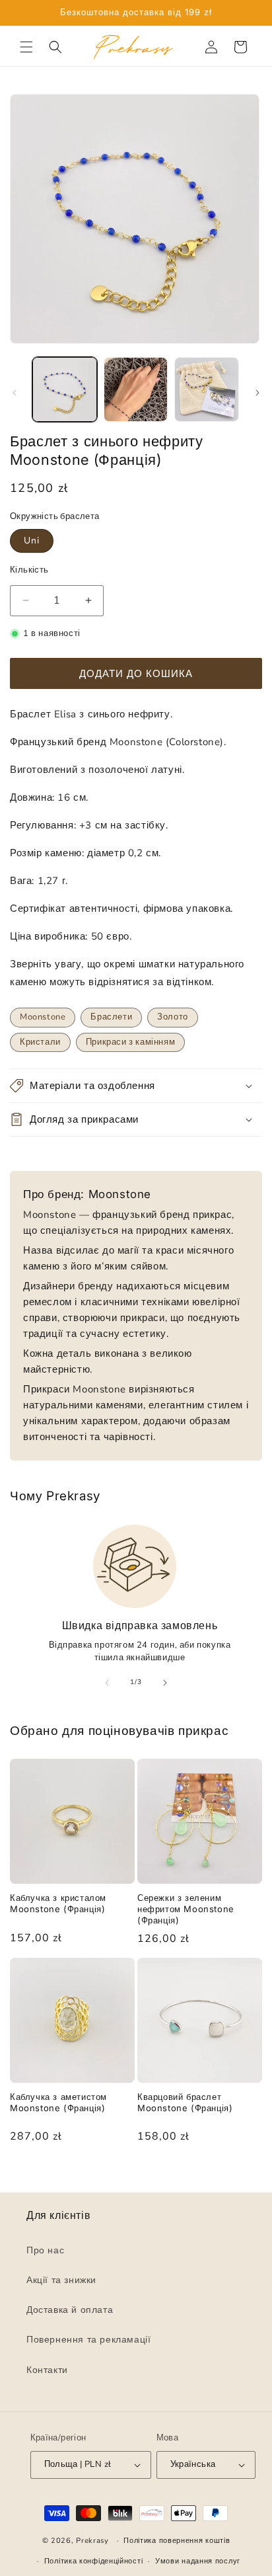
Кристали (40, 1042)
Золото (173, 1017)
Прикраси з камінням (130, 1042)
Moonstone (43, 1017)
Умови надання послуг (198, 2561)
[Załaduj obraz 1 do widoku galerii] (65, 389)
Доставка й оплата (70, 2311)
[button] (26, 47)
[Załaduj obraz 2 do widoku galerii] (136, 389)
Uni (32, 541)
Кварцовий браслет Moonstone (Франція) (185, 2102)
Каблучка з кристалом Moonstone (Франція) (58, 1903)
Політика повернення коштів (177, 2541)
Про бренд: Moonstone (87, 1194)
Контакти (47, 2370)
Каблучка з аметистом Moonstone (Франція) (58, 2102)
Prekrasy (92, 2541)
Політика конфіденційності (94, 2561)
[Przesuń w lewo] (15, 393)
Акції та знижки (61, 2280)
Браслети (111, 1017)
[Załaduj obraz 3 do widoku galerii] (207, 389)
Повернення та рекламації (88, 2340)
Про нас (45, 2250)
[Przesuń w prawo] (257, 393)
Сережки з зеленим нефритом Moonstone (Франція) (186, 1909)
